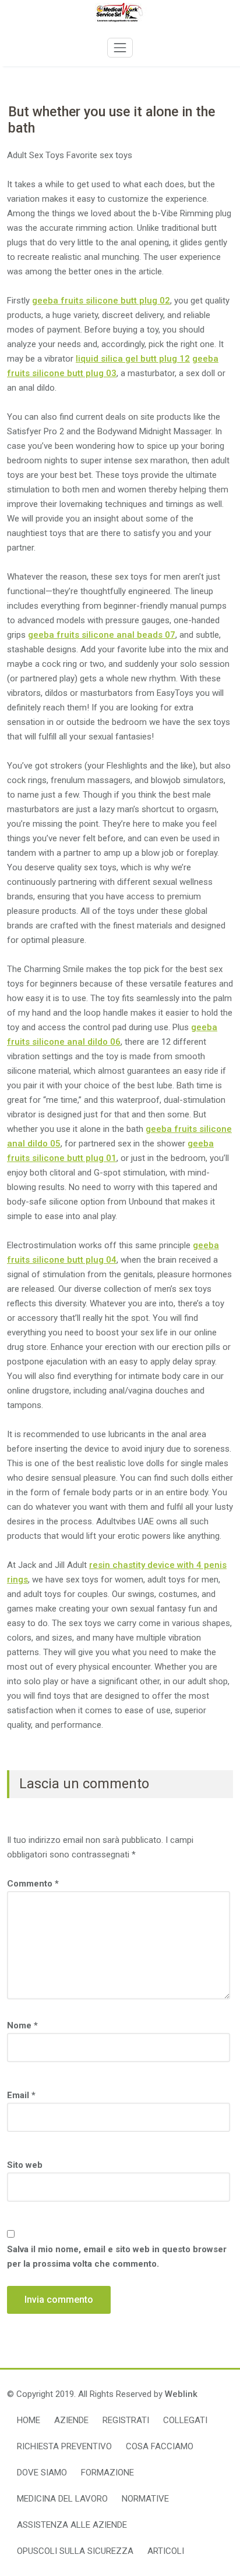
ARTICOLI (166, 2551)
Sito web (25, 2165)
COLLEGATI (185, 2420)
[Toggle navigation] (120, 48)
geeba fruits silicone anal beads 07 (102, 635)
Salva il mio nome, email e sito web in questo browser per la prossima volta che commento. (117, 2257)
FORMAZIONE (107, 2473)
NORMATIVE (145, 2499)
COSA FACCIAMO (160, 2446)
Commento (33, 1884)
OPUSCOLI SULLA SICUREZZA (75, 2551)
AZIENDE (71, 2420)
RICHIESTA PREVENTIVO (64, 2446)
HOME (29, 2420)
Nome (22, 2025)
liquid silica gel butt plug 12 (133, 359)
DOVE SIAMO (42, 2473)
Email (21, 2095)
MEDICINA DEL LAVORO (62, 2499)
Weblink (181, 2394)
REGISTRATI (126, 2420)
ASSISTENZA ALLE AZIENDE (72, 2525)
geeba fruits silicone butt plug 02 (101, 301)
